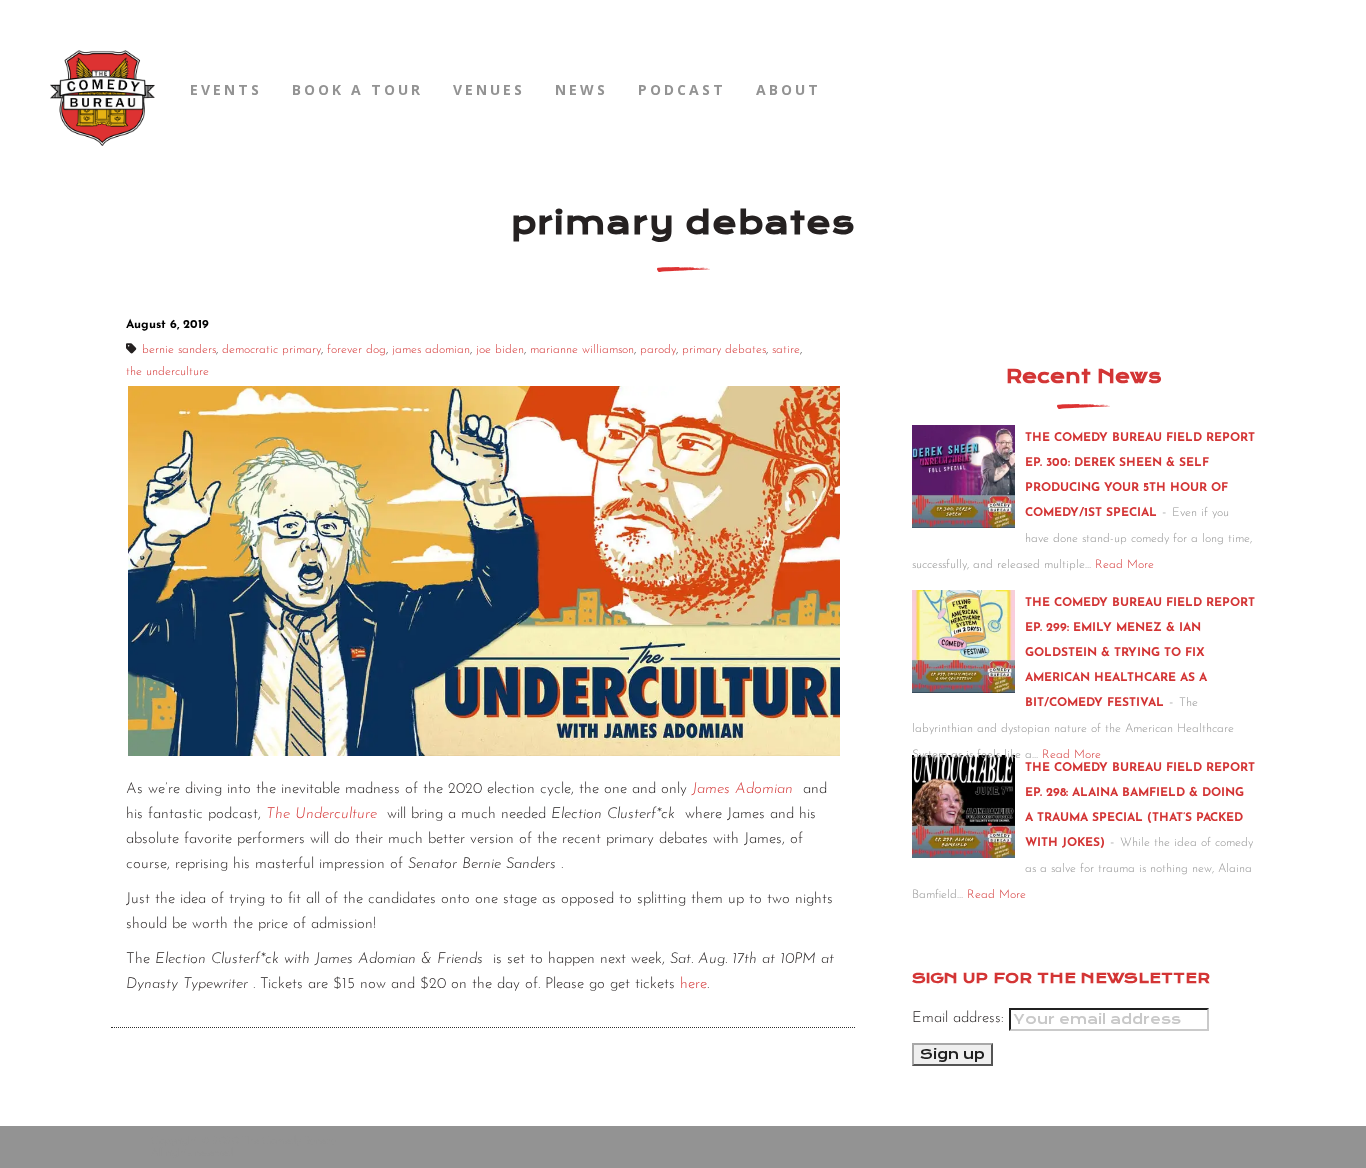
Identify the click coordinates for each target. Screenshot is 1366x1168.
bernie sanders (179, 350)
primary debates (724, 350)
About (788, 89)
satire (786, 350)
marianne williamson (582, 350)
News (581, 89)
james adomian (431, 350)
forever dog (356, 350)
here (693, 984)
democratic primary (271, 350)
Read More (1124, 565)
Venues (489, 89)
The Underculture (321, 814)
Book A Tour (357, 89)
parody (658, 350)
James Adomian (742, 789)
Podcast (682, 89)
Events (226, 89)
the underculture (167, 372)
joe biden (500, 350)
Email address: (960, 1018)
